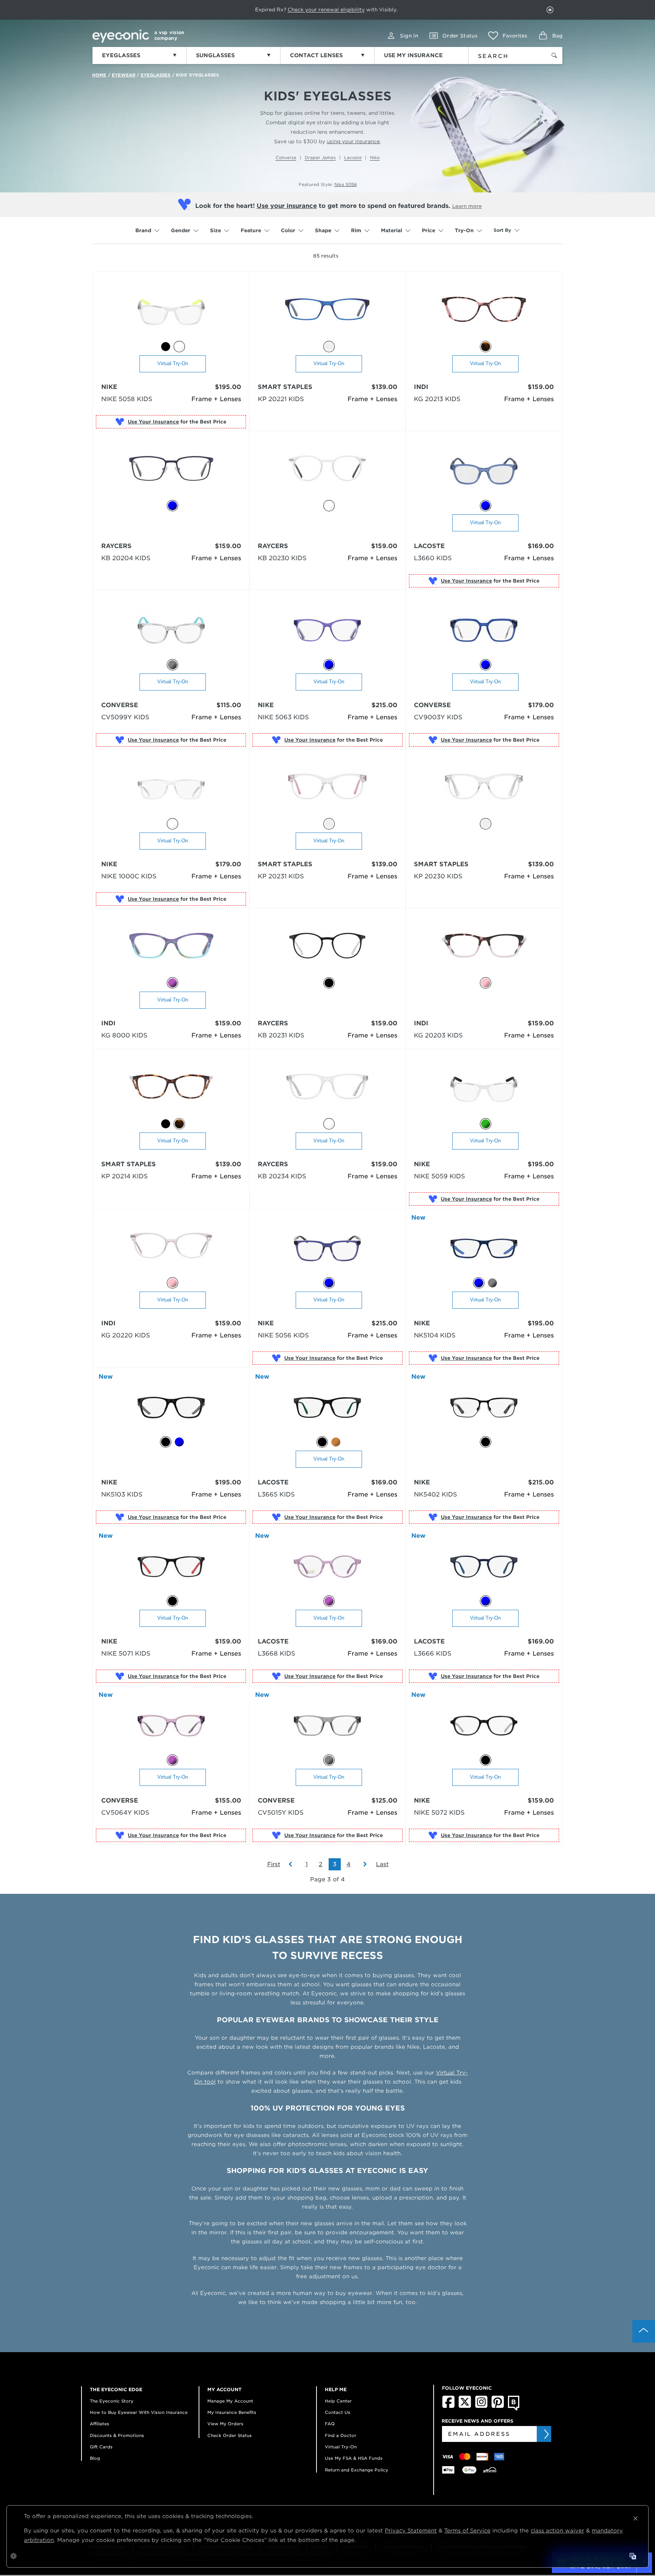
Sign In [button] (409, 36)
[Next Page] (361, 1864)
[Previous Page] (294, 1864)
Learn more (467, 206)
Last (382, 1864)
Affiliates (100, 2424)
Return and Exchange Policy (356, 2470)
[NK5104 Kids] (484, 1249)
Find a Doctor (341, 2435)
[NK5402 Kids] (484, 1408)
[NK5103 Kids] (171, 1408)
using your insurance (353, 141)
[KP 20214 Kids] (171, 1090)
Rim (356, 230)
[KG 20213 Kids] (484, 313)
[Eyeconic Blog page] (514, 2409)
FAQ (330, 2424)
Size (215, 230)
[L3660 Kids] (484, 472)
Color (288, 230)
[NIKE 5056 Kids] (327, 1249)
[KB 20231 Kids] (327, 949)
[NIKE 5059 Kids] (484, 1090)
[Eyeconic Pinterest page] (498, 2406)
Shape (323, 230)
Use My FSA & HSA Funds (354, 2458)
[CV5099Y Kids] (171, 631)
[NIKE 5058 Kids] (171, 313)
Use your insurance (287, 206)
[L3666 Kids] (484, 1567)
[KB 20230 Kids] (327, 472)
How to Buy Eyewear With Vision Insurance (139, 2412)
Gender (181, 230)
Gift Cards (101, 2447)
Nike (375, 158)
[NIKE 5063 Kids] (327, 631)
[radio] (166, 347)
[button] (508, 36)
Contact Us (338, 2412)
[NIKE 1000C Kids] (171, 790)
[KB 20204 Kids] (171, 472)
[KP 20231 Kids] (327, 790)
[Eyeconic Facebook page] (448, 2406)
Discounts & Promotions (117, 2435)
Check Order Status (230, 2435)
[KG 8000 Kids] (171, 949)
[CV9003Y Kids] (484, 631)
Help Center (338, 2401)
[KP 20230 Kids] (484, 790)
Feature (251, 230)
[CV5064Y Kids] (171, 1726)
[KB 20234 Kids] (327, 1090)
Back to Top (644, 2331)
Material (392, 230)
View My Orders (225, 2424)
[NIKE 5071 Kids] (171, 1567)
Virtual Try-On (173, 363)
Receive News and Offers (477, 2421)
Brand (143, 230)
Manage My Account (230, 2401)
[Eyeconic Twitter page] (465, 2406)
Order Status (460, 36)
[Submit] (546, 2434)
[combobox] (503, 55)
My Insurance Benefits (232, 2412)
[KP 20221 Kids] (327, 313)
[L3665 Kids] (327, 1408)
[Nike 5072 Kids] (484, 1726)
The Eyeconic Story (112, 2401)
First (274, 1864)
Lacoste (353, 158)
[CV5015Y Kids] (327, 1726)
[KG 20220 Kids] (171, 1249)
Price (429, 230)
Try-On (464, 230)
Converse (286, 158)
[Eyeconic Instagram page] (481, 2406)
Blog (95, 2458)
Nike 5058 (346, 184)
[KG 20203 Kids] (484, 949)
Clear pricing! (286, 10)
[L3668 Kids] (327, 1567)
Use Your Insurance (153, 422)
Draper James (320, 158)
